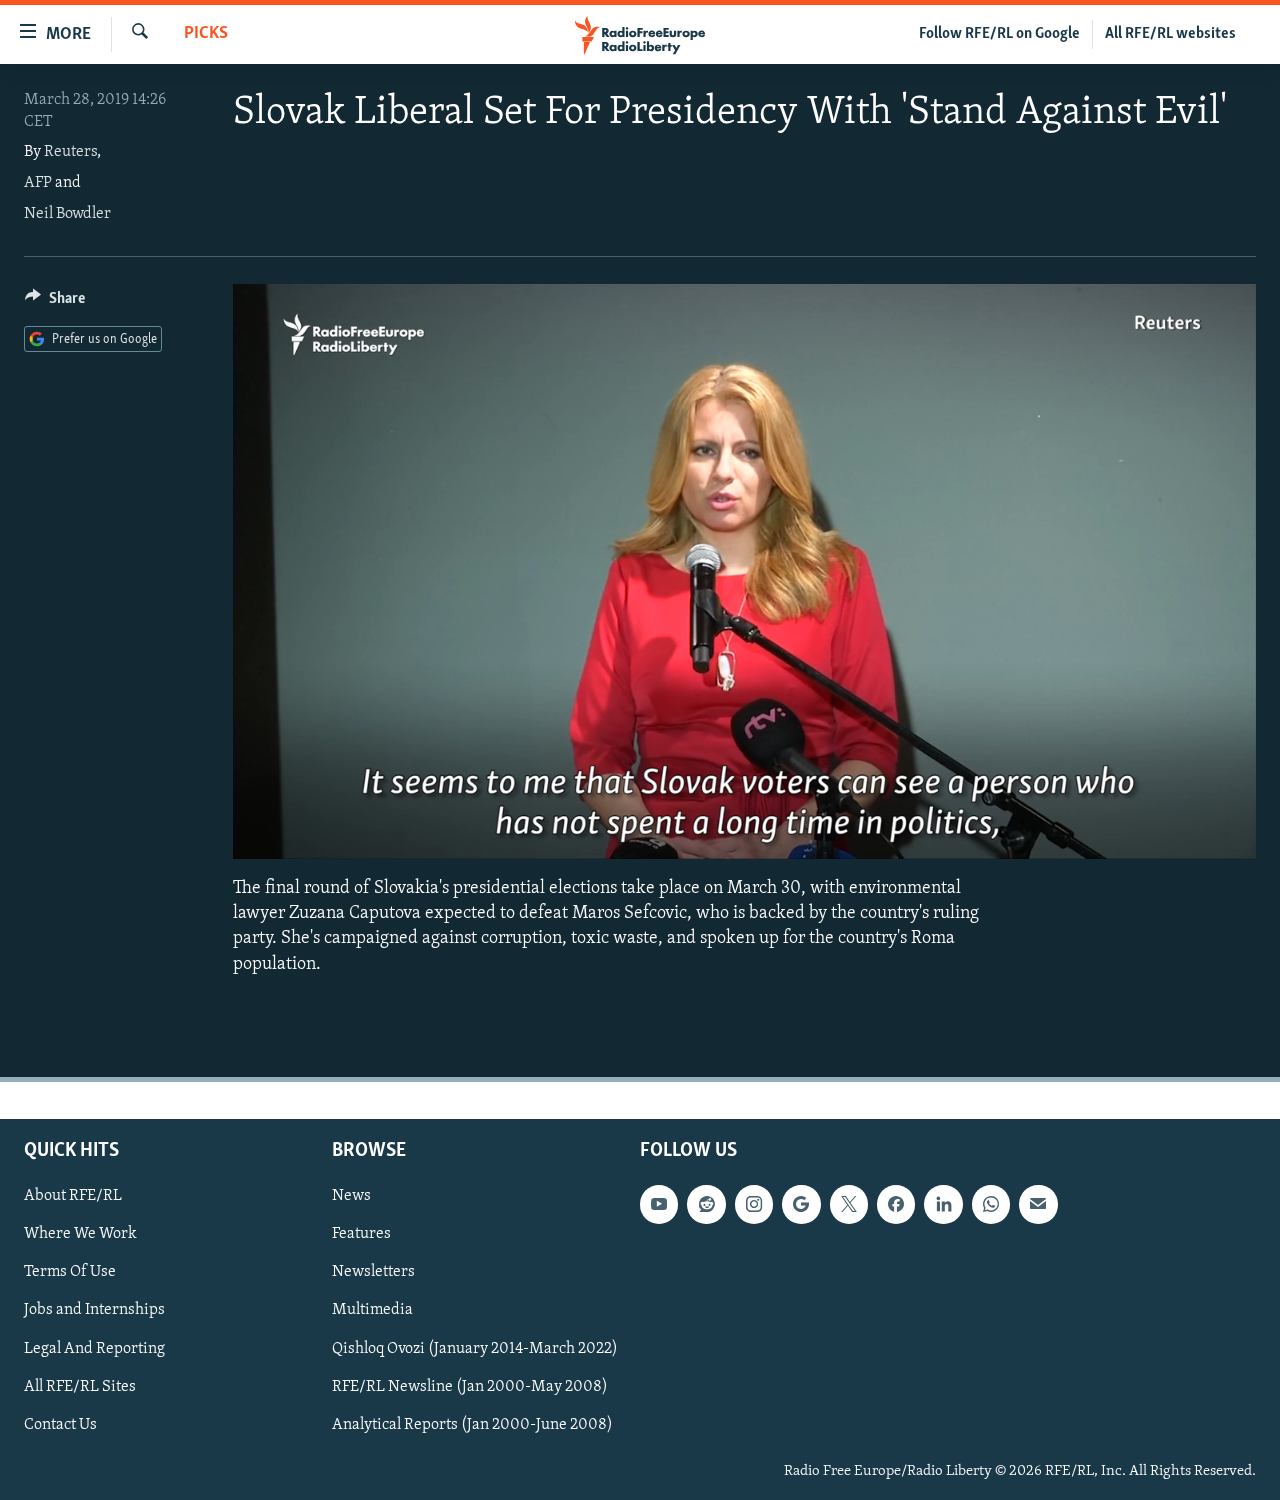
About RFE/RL (73, 1196)
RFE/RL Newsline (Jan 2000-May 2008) (470, 1386)
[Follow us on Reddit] (706, 1204)
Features (361, 1234)
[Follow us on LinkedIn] (943, 1204)
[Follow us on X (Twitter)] (849, 1204)
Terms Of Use (70, 1272)
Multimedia (372, 1310)
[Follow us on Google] (801, 1204)
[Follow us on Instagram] (754, 1204)
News (351, 1196)
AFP (38, 183)
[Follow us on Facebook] (896, 1204)
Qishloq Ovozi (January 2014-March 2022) (475, 1348)
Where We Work (80, 1234)
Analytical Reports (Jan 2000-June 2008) (472, 1424)
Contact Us (60, 1424)
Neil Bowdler (67, 214)
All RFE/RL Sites (80, 1386)
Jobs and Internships (94, 1310)
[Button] (55, 303)
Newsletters (373, 1272)
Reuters (70, 152)
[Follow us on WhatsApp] (991, 1204)
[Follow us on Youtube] (659, 1204)
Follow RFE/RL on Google (999, 34)
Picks (206, 34)
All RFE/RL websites (1170, 34)
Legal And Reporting (94, 1348)
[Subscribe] (1038, 1204)
